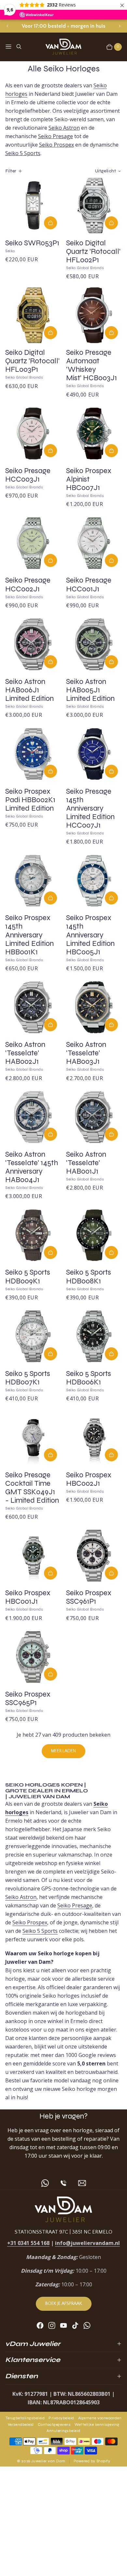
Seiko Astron (64, 128)
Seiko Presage (56, 136)
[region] (63, 26)
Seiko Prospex (56, 145)
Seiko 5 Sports (23, 153)
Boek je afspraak (64, 2304)
